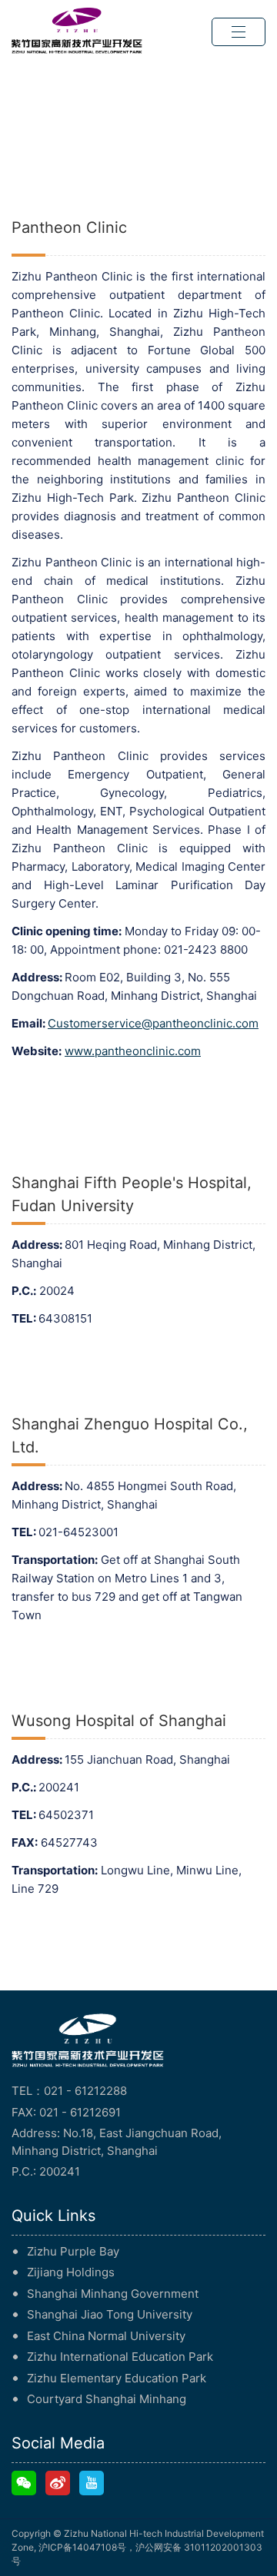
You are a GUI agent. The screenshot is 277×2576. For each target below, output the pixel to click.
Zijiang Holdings (71, 2272)
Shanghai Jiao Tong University (110, 2314)
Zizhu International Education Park (120, 2357)
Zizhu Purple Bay (73, 2251)
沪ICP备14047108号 (82, 2547)
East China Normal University (106, 2336)
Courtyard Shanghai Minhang (107, 2399)
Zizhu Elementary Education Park (117, 2378)
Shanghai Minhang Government (113, 2294)
